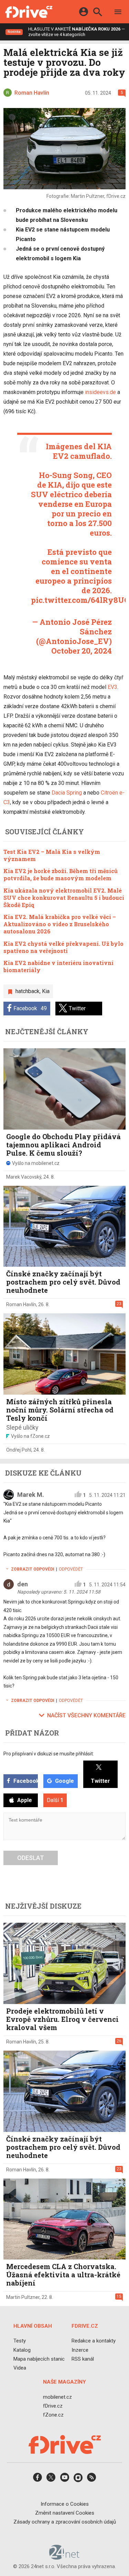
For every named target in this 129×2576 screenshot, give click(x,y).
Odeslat (31, 1858)
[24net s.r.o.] (64, 2557)
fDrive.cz (53, 2406)
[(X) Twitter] (51, 2480)
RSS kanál (83, 2359)
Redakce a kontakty (94, 2341)
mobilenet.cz (57, 2397)
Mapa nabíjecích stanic (39, 2359)
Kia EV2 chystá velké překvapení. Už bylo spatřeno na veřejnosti (63, 947)
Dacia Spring (67, 793)
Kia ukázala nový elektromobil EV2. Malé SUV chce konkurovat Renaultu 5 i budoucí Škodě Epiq (64, 898)
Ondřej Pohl (19, 1450)
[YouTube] (65, 2480)
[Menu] (118, 13)
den (23, 1584)
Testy (20, 2341)
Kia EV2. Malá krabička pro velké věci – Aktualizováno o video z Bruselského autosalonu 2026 (60, 924)
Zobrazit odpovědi (33, 1569)
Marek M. (31, 1495)
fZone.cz (53, 2415)
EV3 (112, 687)
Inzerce (80, 2350)
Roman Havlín (21, 1304)
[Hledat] (98, 13)
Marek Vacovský (24, 1177)
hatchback (28, 991)
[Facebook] (37, 2480)
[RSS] (92, 2480)
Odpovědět (71, 1569)
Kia (46, 991)
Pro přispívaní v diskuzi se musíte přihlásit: (49, 1754)
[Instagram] (78, 2480)
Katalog (22, 2350)
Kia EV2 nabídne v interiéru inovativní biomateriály (58, 966)
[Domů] (29, 12)
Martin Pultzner (23, 2297)
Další (55, 1800)
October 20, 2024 (82, 651)
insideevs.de (100, 392)
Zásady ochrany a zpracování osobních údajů (65, 2522)
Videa (20, 2368)
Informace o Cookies (65, 2504)
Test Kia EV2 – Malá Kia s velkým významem (52, 855)
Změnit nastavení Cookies (65, 2513)
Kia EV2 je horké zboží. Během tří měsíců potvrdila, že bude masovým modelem (61, 874)
